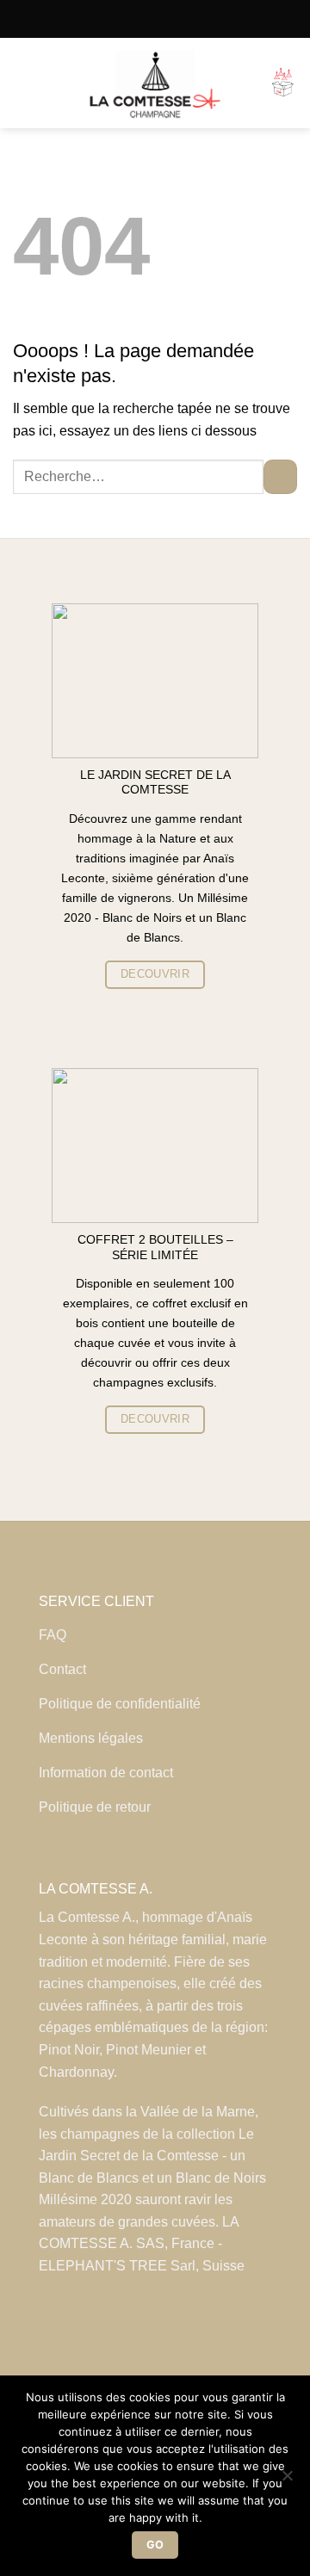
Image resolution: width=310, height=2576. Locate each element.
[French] (142, 19)
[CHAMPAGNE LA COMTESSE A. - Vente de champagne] (155, 83)
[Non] (287, 2480)
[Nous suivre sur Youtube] (185, 2336)
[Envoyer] (280, 476)
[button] (23, 83)
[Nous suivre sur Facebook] (125, 2336)
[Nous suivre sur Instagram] (155, 2336)
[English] (169, 19)
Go (155, 2545)
